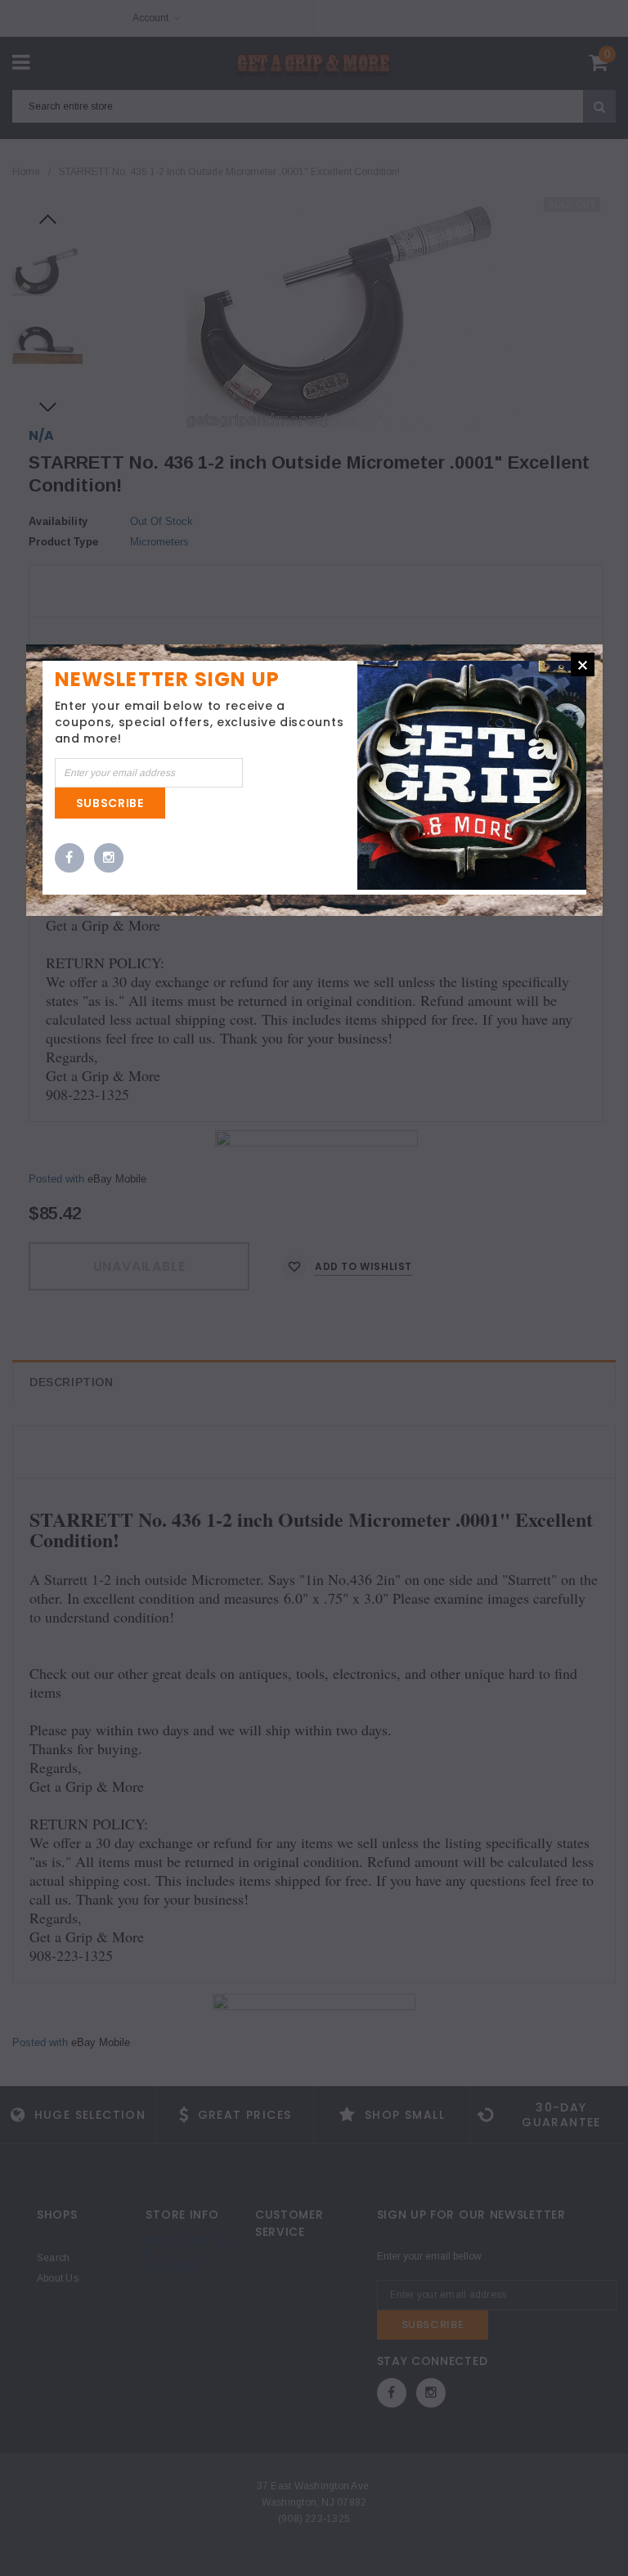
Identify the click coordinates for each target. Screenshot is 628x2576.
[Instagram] (109, 859)
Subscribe (110, 803)
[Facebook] (70, 859)
